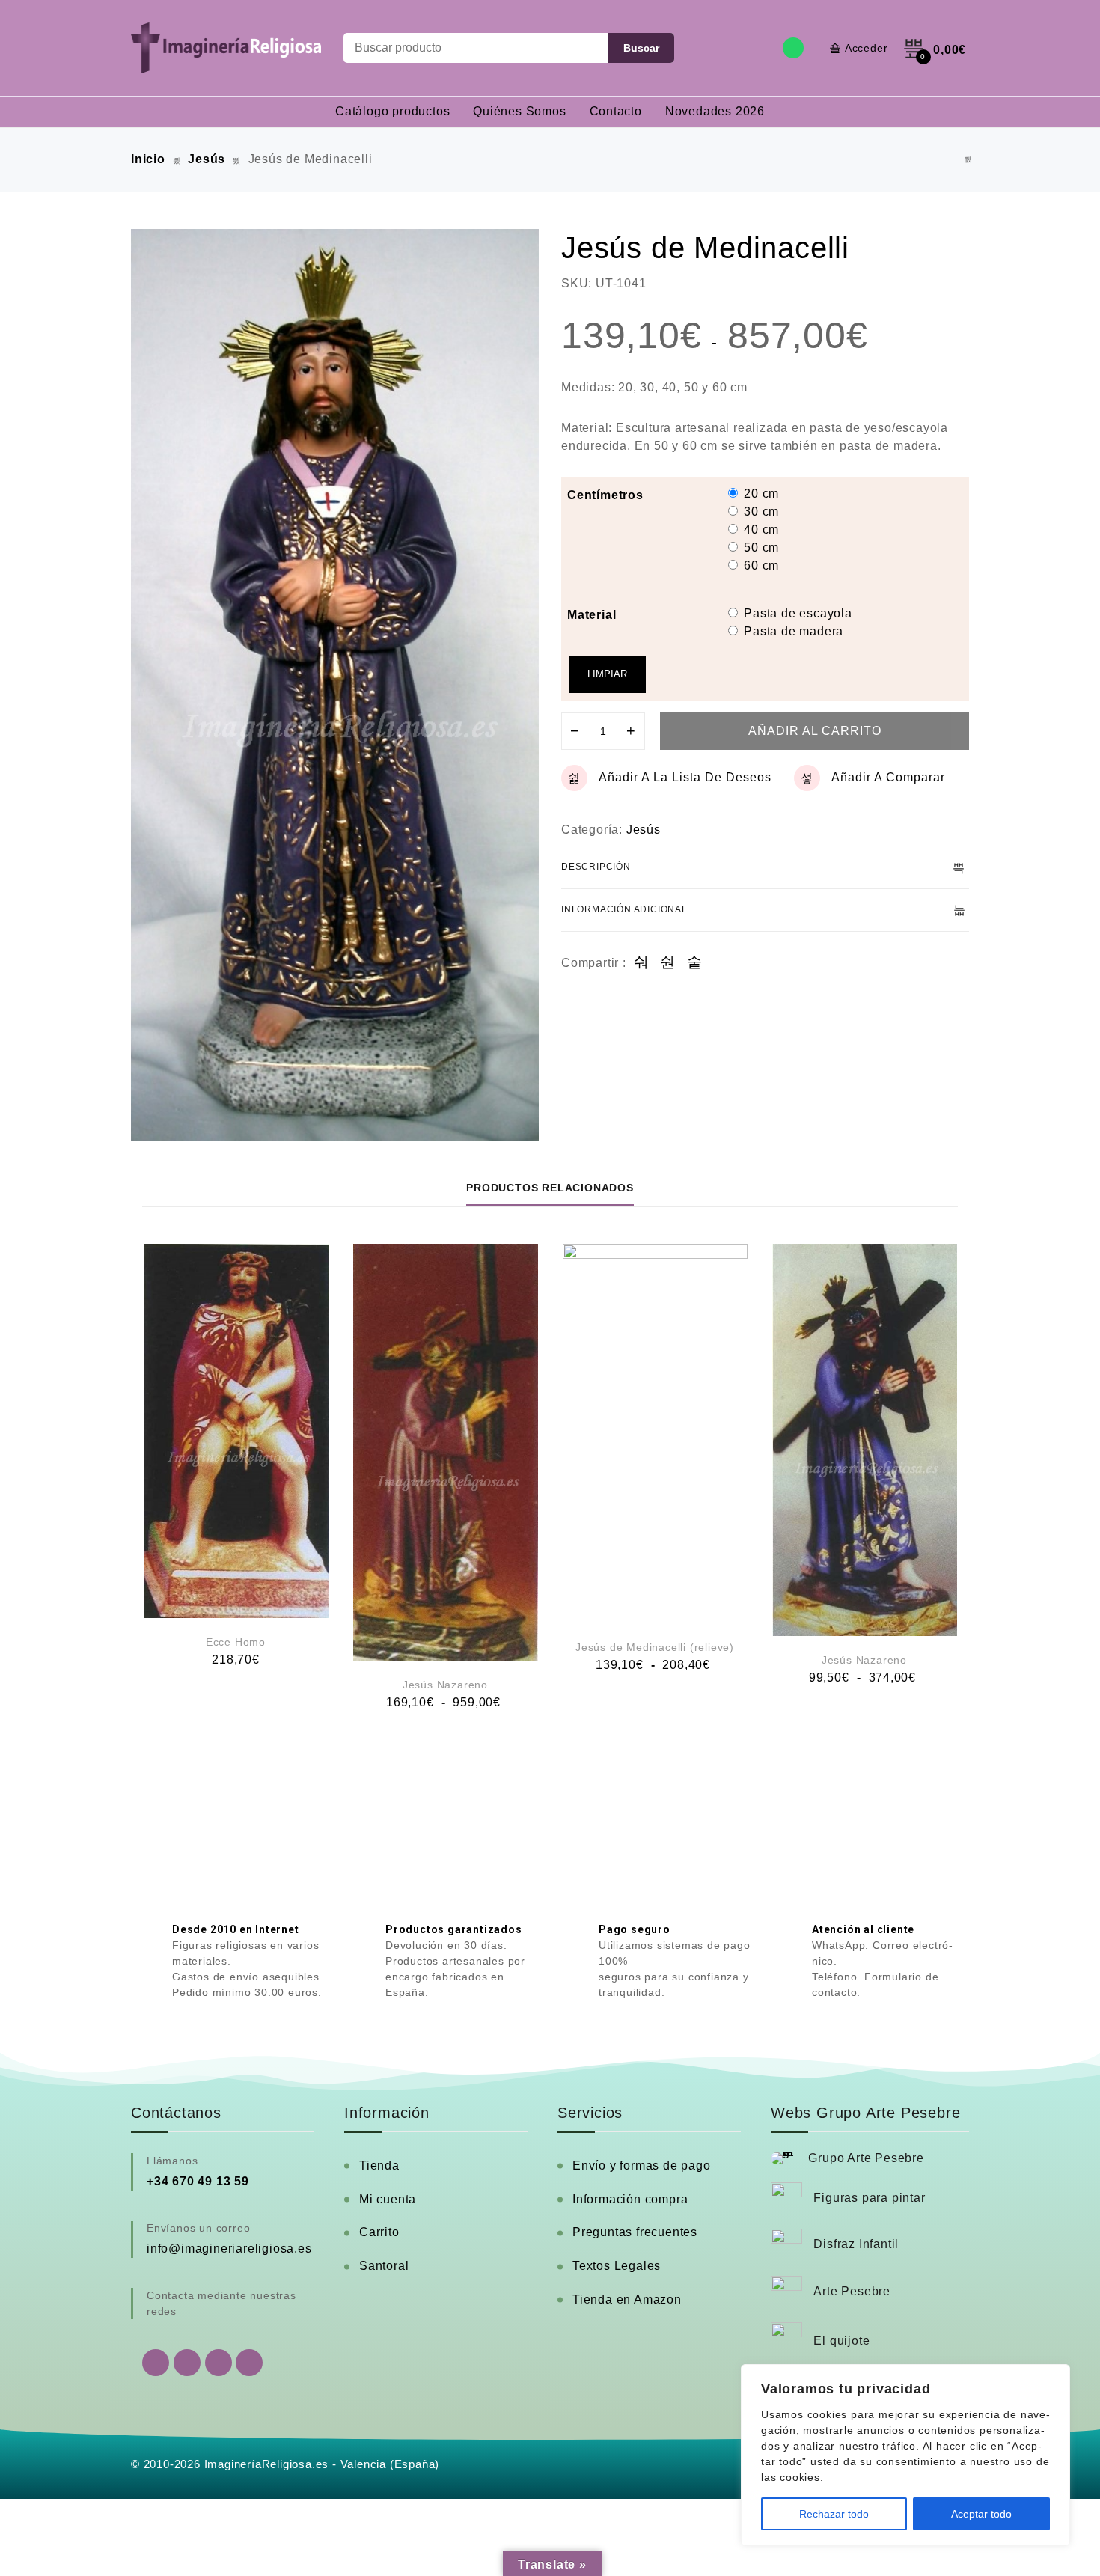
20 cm (761, 494)
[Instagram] (219, 2363)
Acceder (867, 48)
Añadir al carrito (815, 731)
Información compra (630, 2199)
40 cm (761, 529)
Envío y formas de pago (642, 2166)
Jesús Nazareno (445, 1685)
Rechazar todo (834, 2514)
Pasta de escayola (798, 613)
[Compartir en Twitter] (668, 963)
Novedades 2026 (715, 111)
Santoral (384, 2266)
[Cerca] (1054, 2377)
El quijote (841, 2341)
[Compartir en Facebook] (642, 963)
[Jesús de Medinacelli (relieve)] (968, 160)
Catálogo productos (392, 111)
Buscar (641, 48)
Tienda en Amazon (627, 2299)
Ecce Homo (236, 1642)
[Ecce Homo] (236, 1431)
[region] (905, 2455)
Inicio (148, 159)
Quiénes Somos (519, 111)
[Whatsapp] (793, 48)
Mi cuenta (388, 2199)
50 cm (761, 547)
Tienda (379, 2166)
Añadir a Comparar (888, 777)
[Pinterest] (249, 2363)
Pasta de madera (794, 631)
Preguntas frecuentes (635, 2232)
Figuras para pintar (869, 2198)
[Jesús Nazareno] (446, 1452)
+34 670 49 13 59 (198, 2181)
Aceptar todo (981, 2514)
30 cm (761, 512)
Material (592, 615)
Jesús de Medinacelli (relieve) (655, 1647)
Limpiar (607, 674)
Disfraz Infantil (856, 2244)
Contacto (616, 111)
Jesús (207, 159)
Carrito (379, 2232)
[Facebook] (187, 2363)
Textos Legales (617, 2266)
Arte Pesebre (852, 2291)
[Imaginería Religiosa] (226, 48)
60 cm (761, 565)
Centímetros (605, 495)
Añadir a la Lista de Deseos (685, 777)
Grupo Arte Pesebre (866, 2158)
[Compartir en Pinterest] (695, 963)
